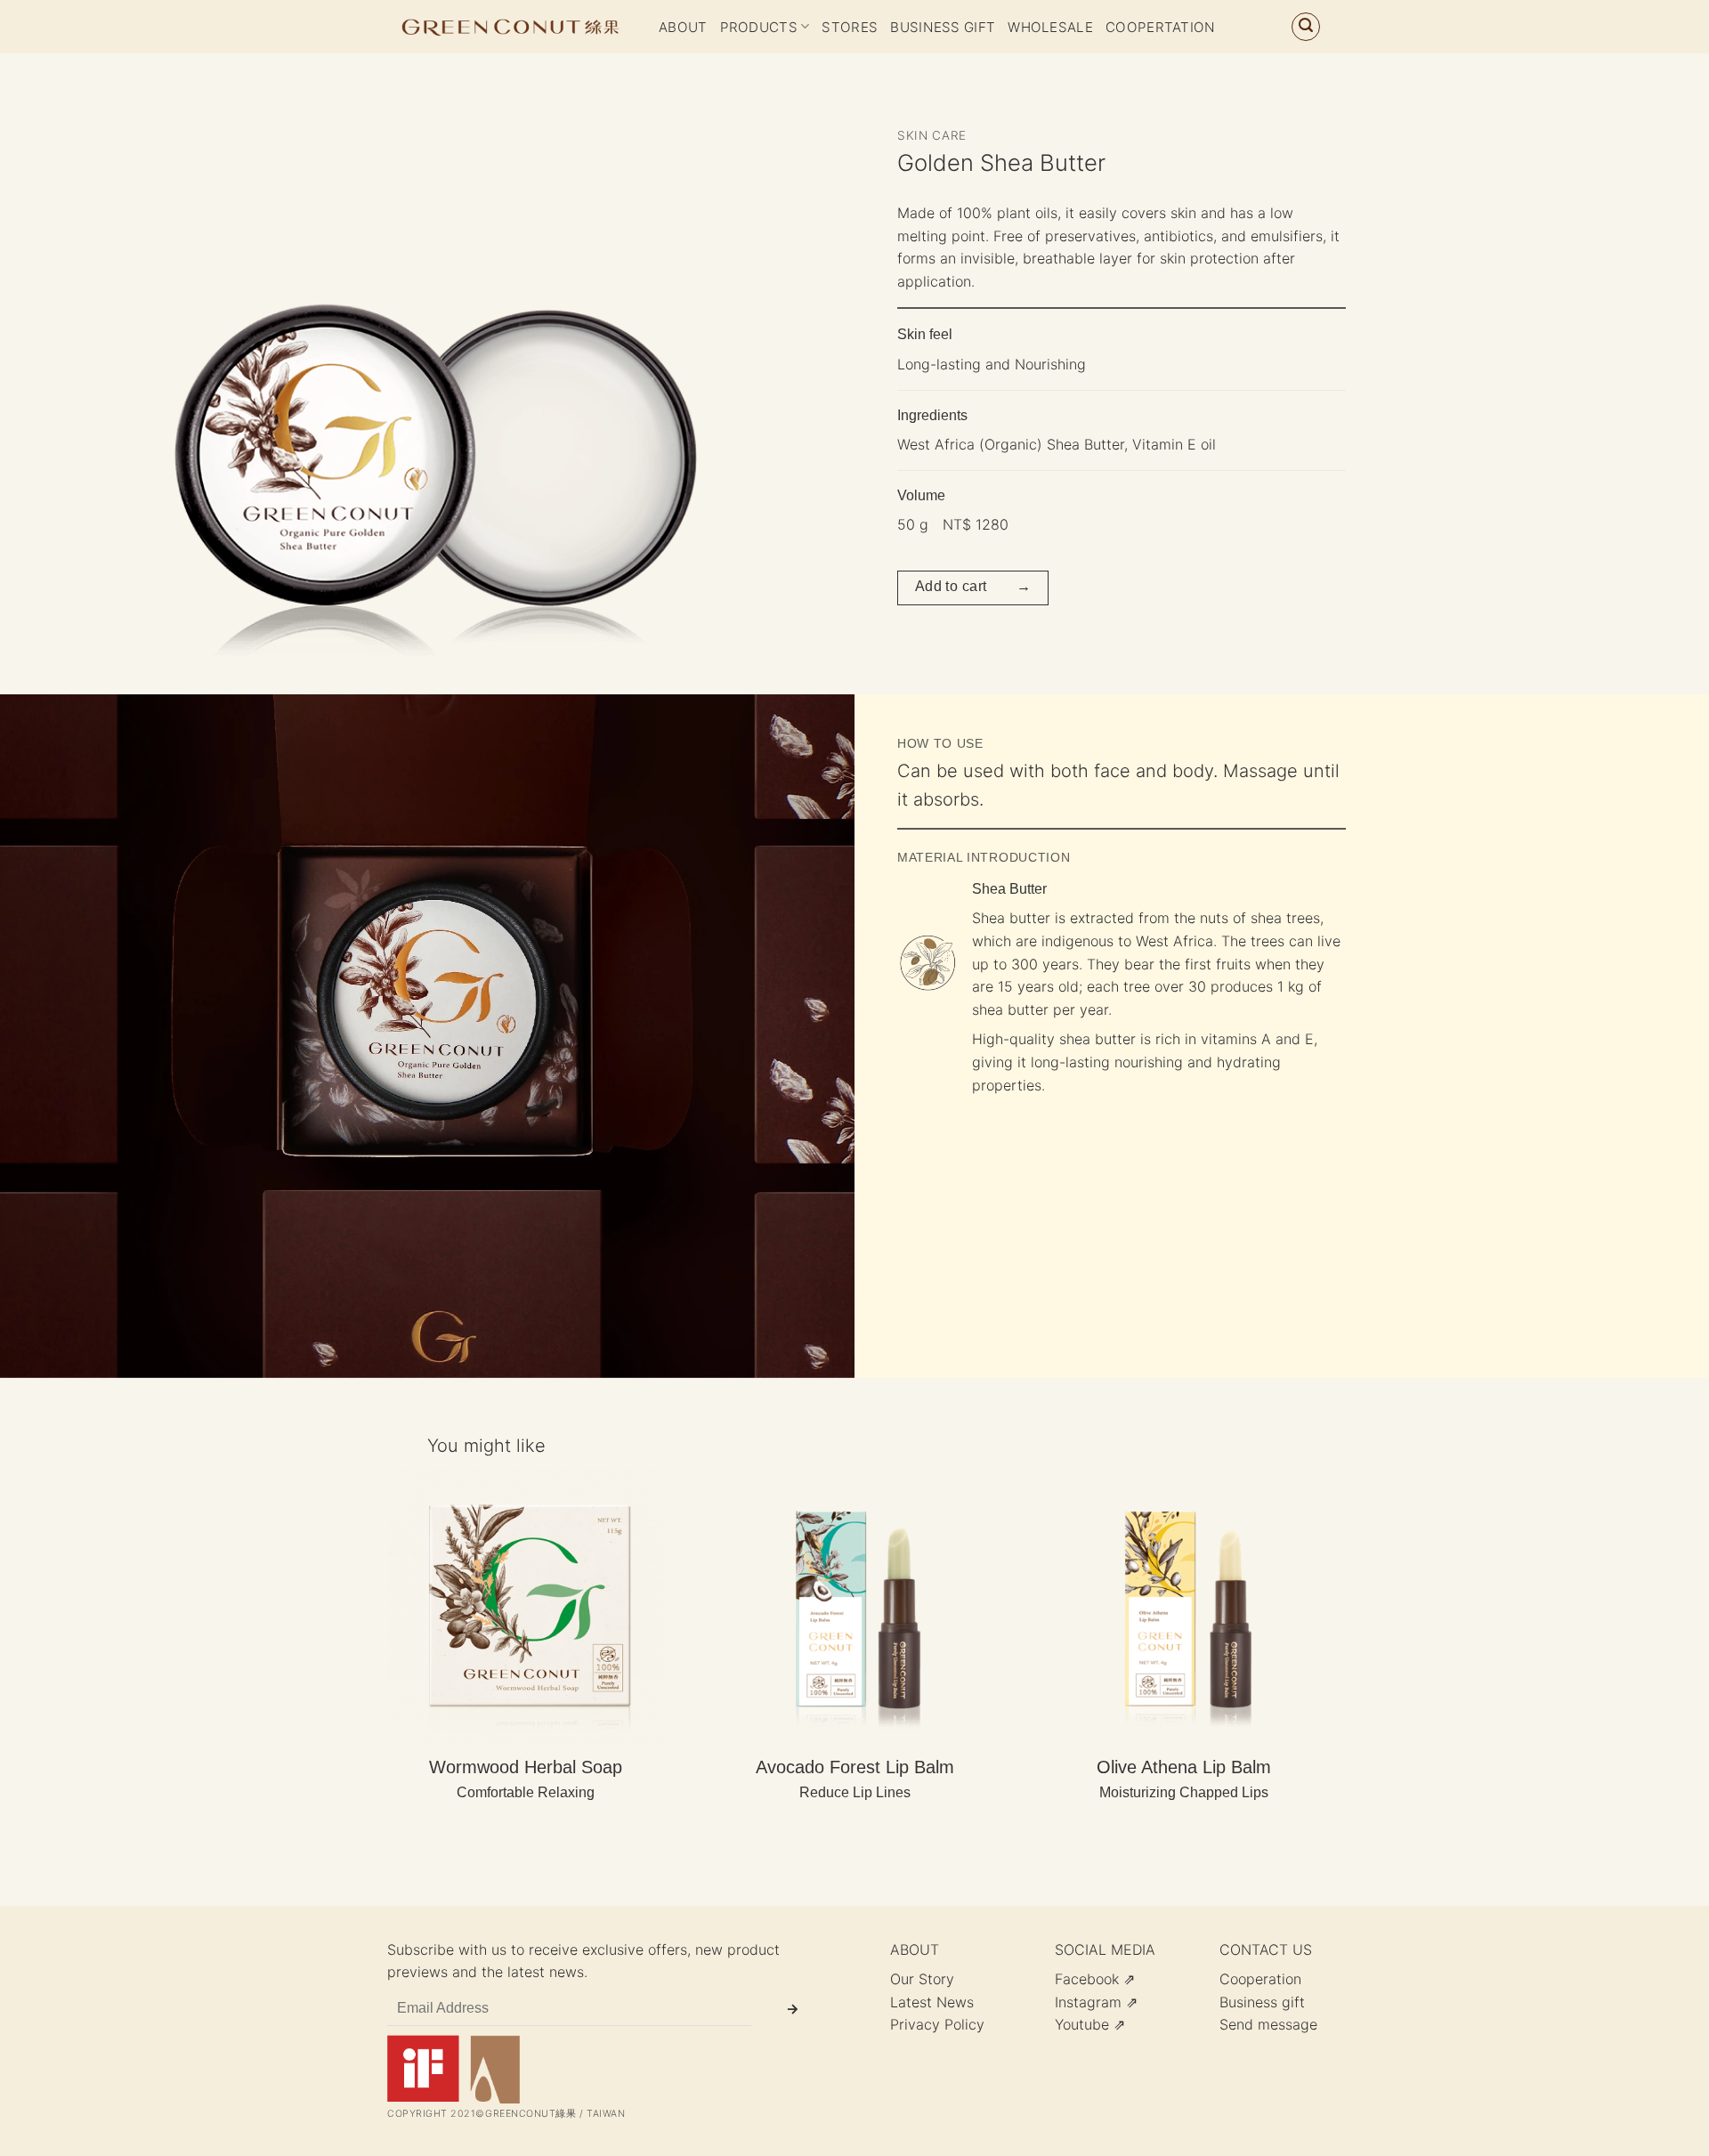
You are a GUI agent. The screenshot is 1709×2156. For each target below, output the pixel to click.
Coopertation (1161, 27)
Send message (1268, 2024)
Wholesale (1050, 27)
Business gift (1262, 2002)
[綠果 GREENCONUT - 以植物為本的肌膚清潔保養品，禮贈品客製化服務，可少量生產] (510, 27)
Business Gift (943, 27)
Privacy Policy (937, 2024)
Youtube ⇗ (1090, 2024)
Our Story (922, 1979)
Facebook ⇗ (1095, 1979)
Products (759, 27)
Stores (850, 27)
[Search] (1306, 27)
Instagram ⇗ (1096, 2002)
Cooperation (1260, 1979)
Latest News (932, 2002)
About (683, 27)
